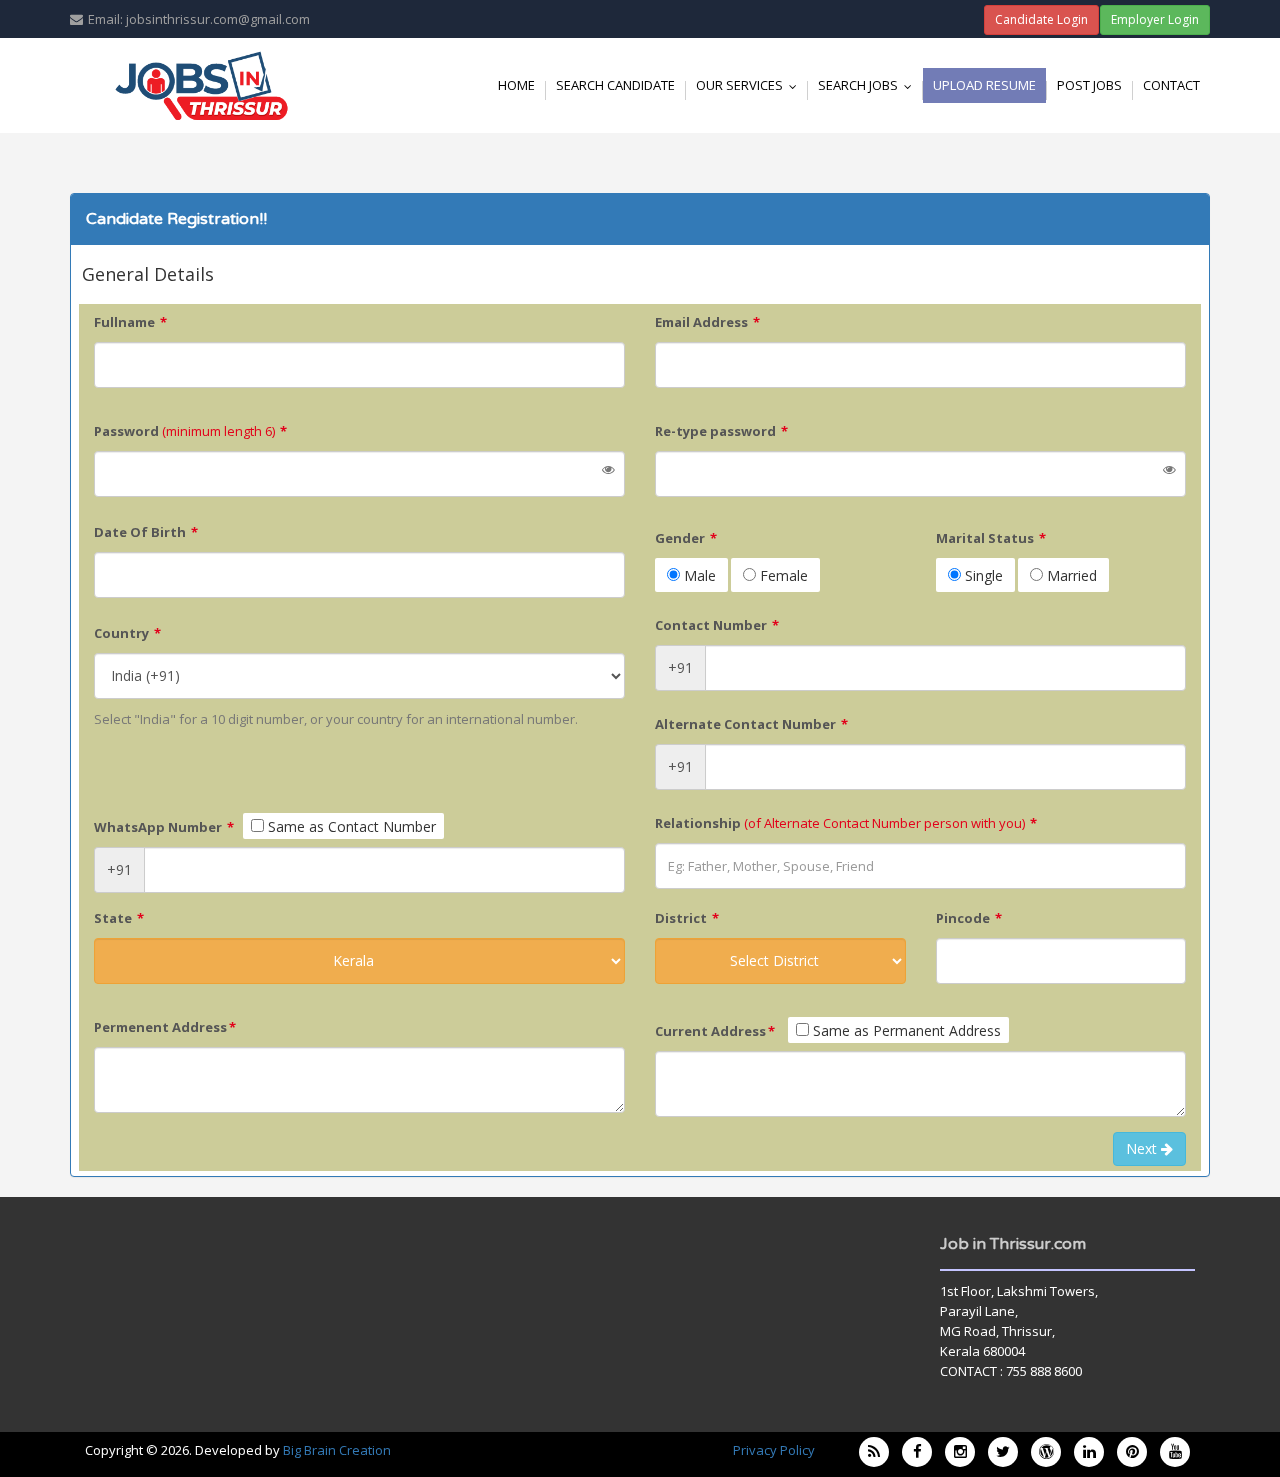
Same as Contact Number (350, 826)
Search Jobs (869, 85)
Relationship (846, 823)
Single (982, 575)
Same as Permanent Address (905, 1030)
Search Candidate (615, 85)
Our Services (751, 85)
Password (190, 431)
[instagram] (960, 1452)
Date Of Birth (146, 532)
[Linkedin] (1089, 1452)
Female (782, 575)
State (119, 918)
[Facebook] (917, 1452)
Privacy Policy (774, 1450)
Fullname (130, 322)
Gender (686, 538)
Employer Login (1155, 19)
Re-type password (721, 431)
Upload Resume (984, 85)
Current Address (715, 1031)
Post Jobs (1089, 85)
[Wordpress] (1046, 1452)
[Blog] (874, 1452)
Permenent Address (165, 1027)
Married (1070, 575)
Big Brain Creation (337, 1450)
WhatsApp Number (164, 827)
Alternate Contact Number (751, 724)
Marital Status (991, 538)
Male (698, 575)
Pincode (969, 918)
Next (1143, 1148)
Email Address (707, 322)
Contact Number (717, 625)
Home (516, 85)
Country (127, 633)
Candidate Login (1041, 19)
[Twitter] (1003, 1452)
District (687, 918)
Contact (1171, 85)
